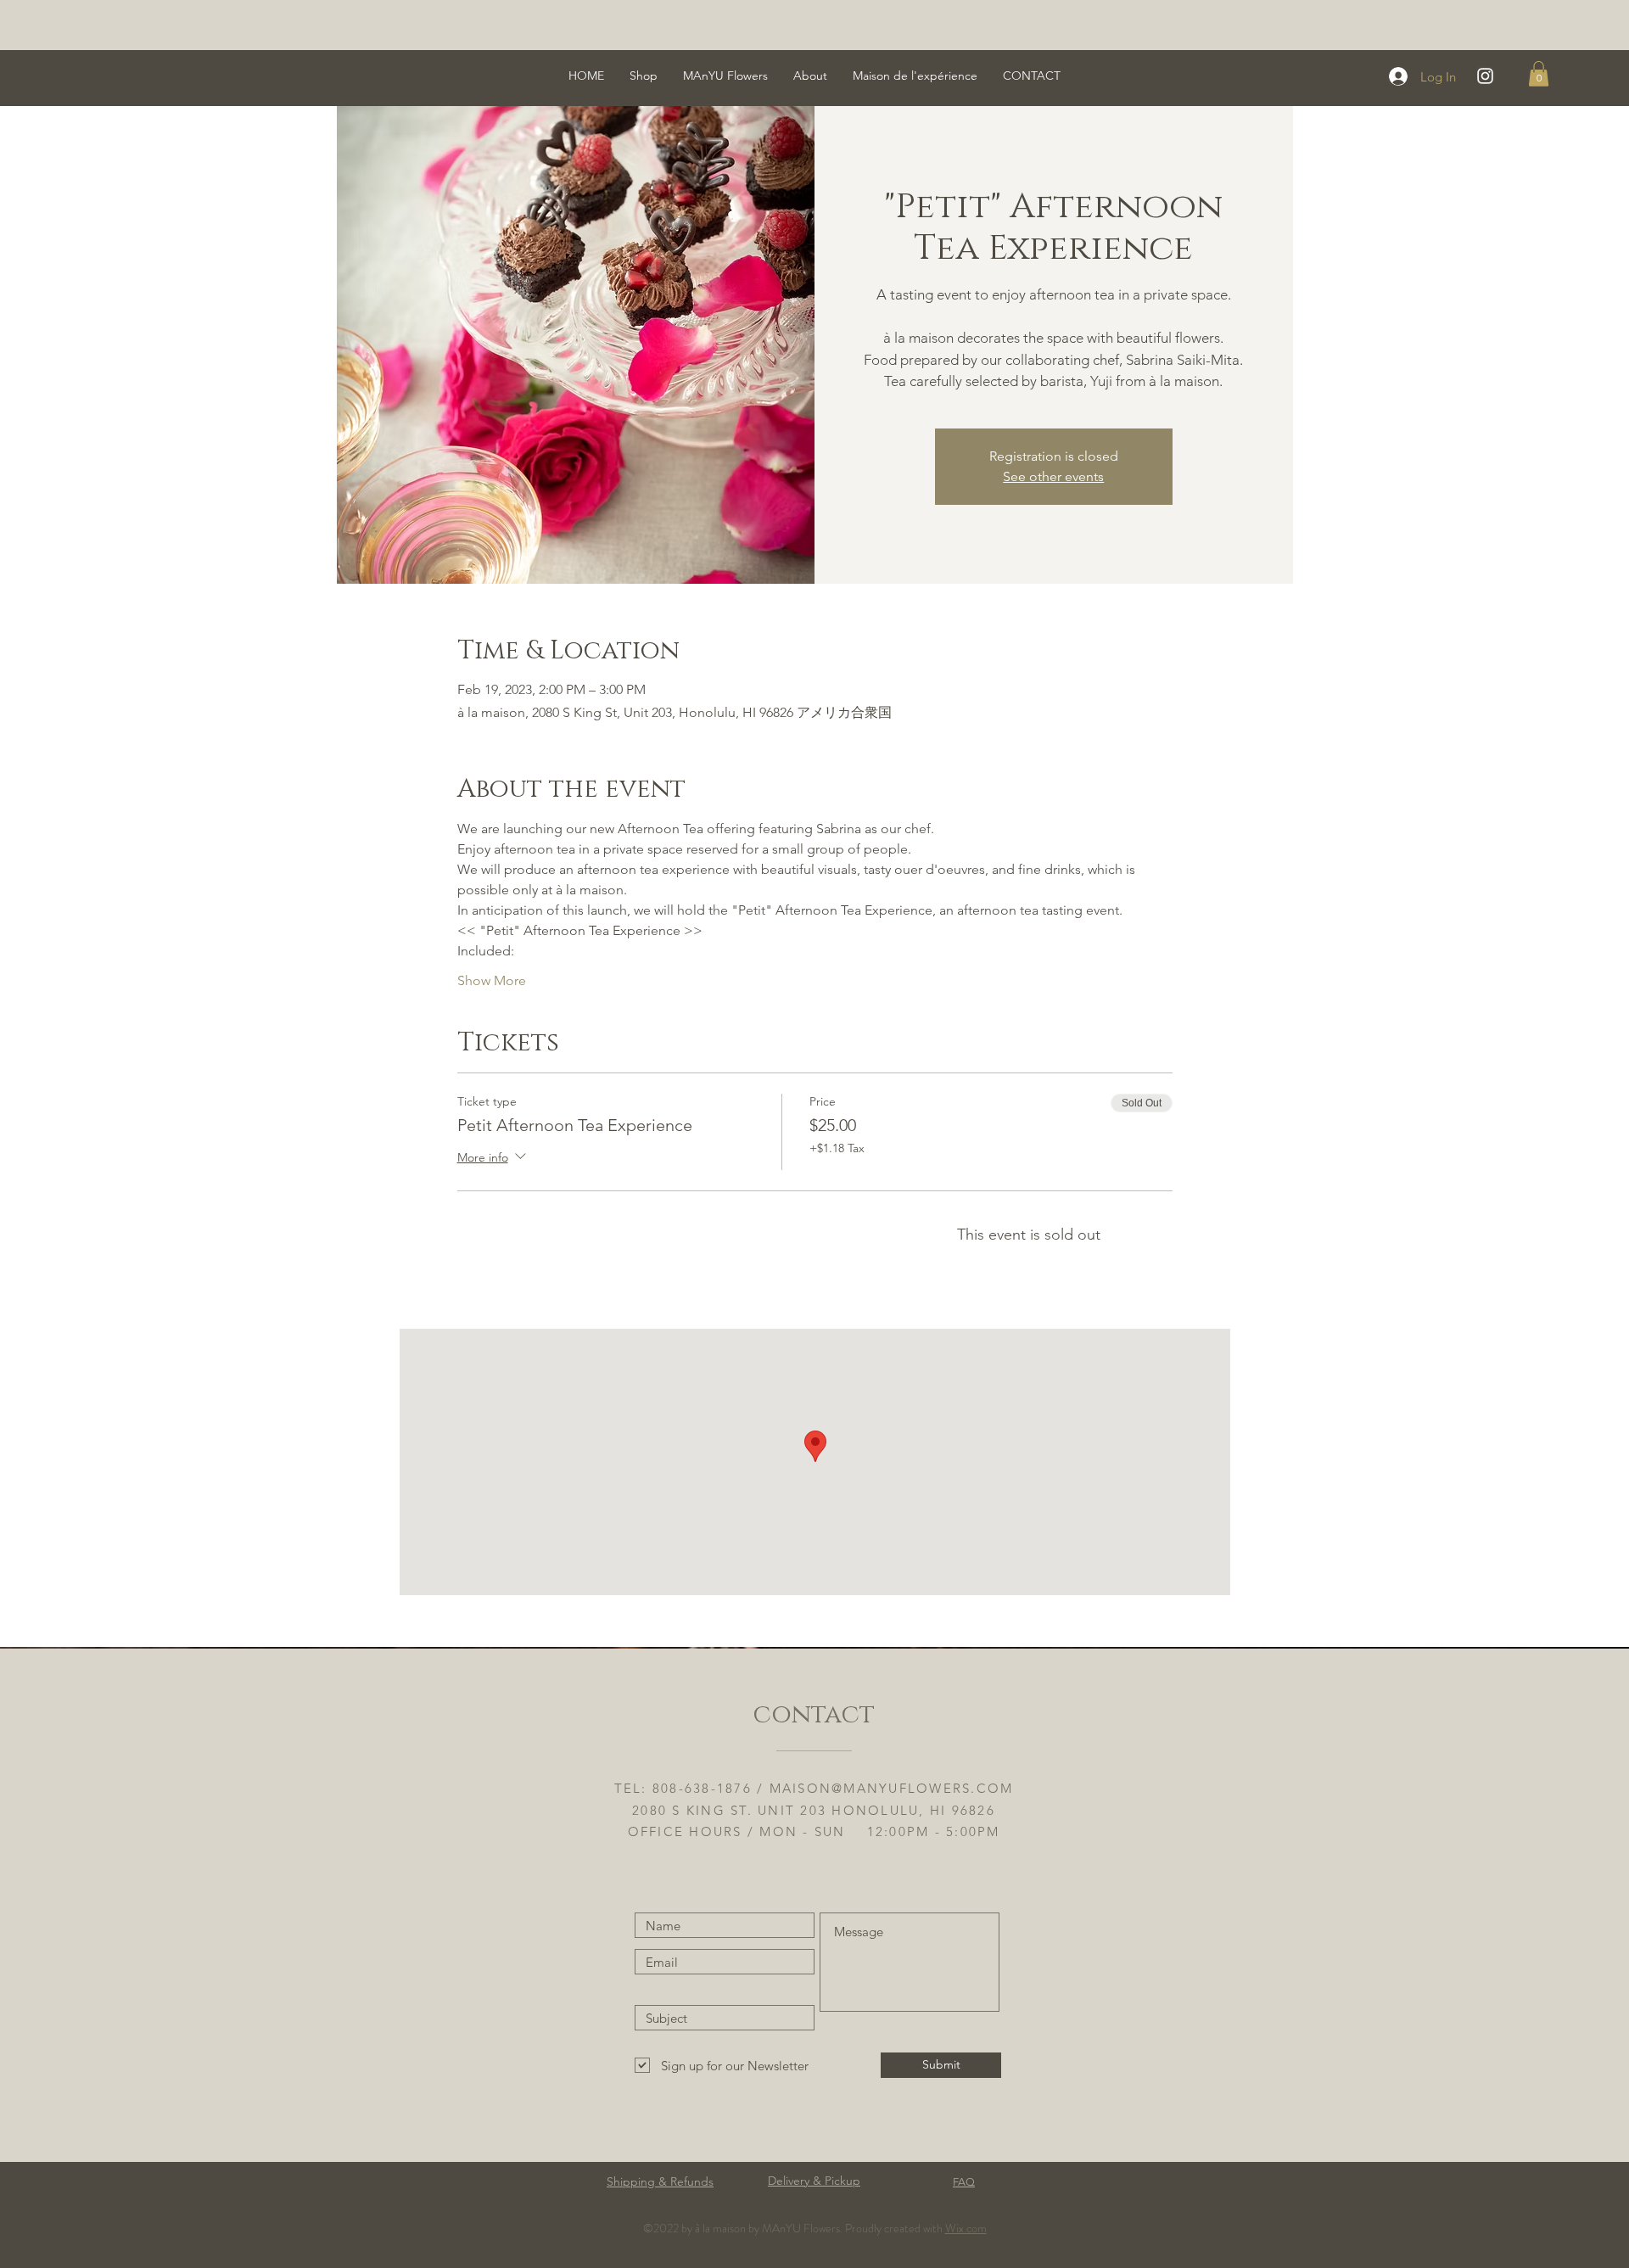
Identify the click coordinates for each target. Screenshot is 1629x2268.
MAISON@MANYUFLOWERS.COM (892, 1788)
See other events (1053, 476)
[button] (1539, 74)
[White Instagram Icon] (1485, 76)
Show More (492, 980)
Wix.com (966, 2228)
